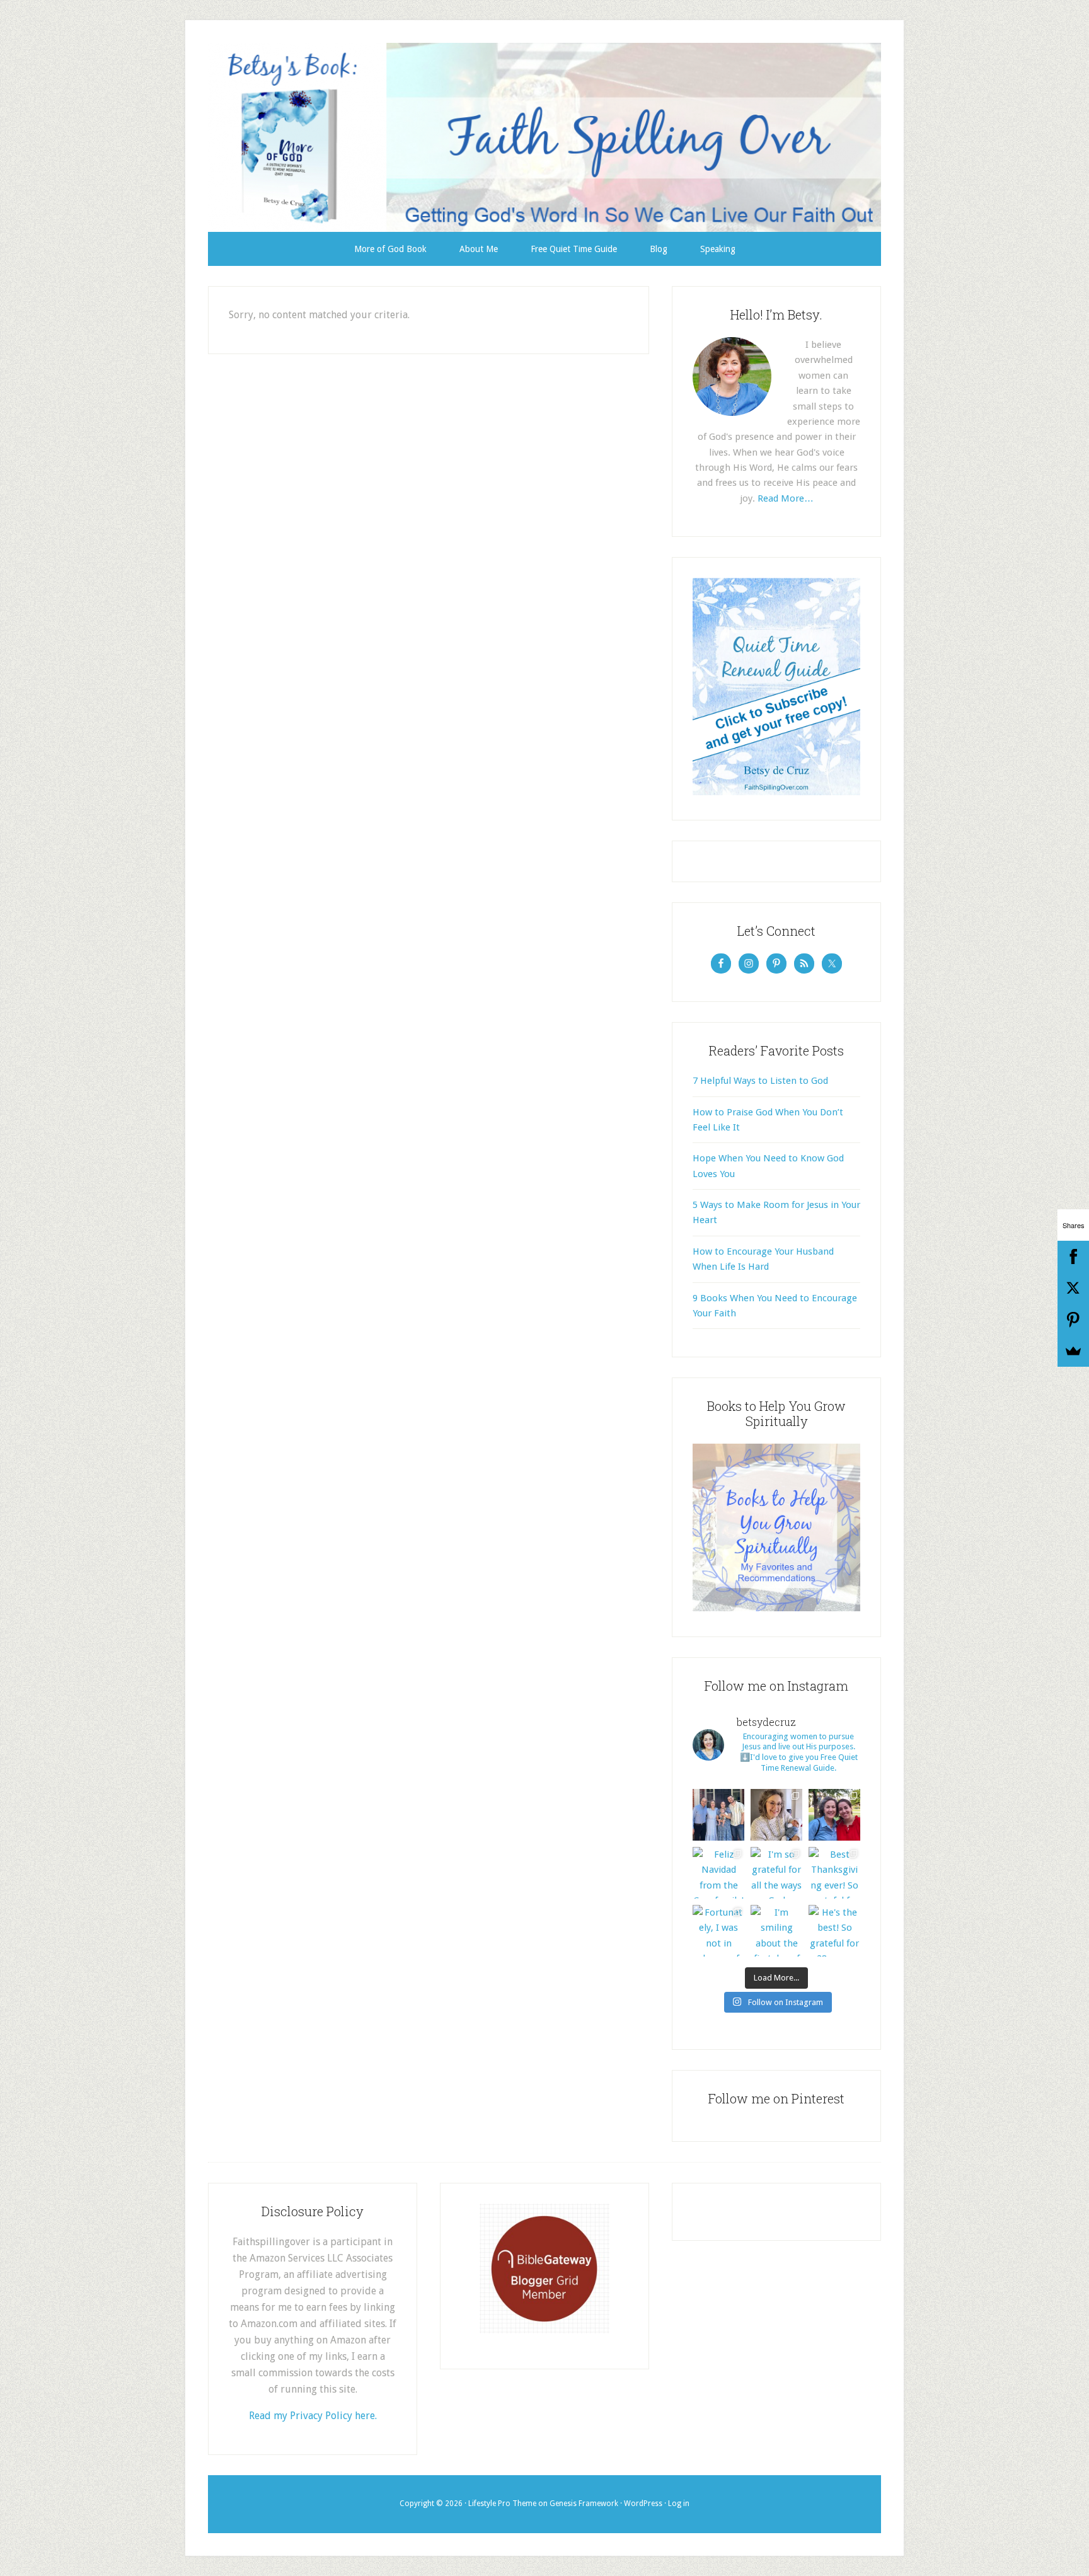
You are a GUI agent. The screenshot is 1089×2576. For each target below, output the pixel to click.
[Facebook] (1073, 1256)
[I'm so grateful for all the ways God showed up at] (776, 1873)
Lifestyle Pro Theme (502, 2504)
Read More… (786, 498)
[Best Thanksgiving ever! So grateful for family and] (834, 1873)
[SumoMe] (1073, 1351)
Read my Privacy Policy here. (313, 2416)
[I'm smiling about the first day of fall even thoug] (776, 1931)
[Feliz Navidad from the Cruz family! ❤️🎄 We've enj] (718, 1873)
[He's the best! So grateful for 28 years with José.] (834, 1931)
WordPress (643, 2504)
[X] (1073, 1288)
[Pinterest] (1073, 1320)
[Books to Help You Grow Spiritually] (776, 1608)
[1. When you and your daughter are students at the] (834, 1815)
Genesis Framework (584, 2504)
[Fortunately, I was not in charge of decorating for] (718, 1931)
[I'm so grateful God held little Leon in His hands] (776, 1815)
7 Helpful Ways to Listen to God (760, 1081)
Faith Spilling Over (544, 137)
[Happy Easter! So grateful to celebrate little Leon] (718, 1815)
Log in (679, 2504)
